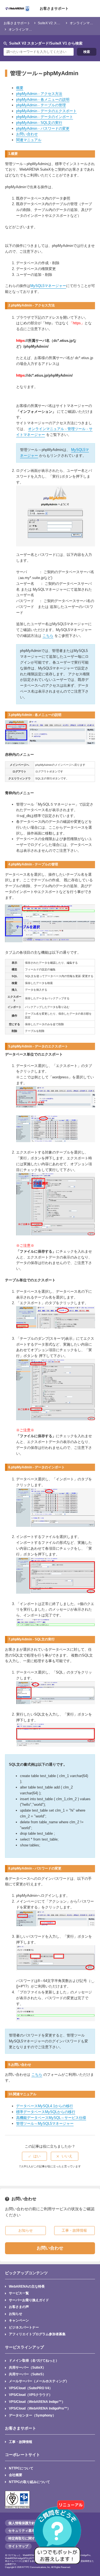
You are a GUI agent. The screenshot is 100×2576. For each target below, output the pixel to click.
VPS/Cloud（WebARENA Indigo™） (37, 2402)
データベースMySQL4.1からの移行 (45, 2106)
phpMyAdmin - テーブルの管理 (41, 105)
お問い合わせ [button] (50, 2248)
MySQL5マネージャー (48, 286)
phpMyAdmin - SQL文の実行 (39, 123)
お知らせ (16, 2314)
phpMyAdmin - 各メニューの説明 (43, 100)
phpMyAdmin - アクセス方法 (39, 94)
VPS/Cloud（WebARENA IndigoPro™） (40, 2408)
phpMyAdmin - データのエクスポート (46, 111)
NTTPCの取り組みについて (29, 2482)
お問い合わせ (27, 134)
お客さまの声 (19, 2307)
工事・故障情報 (21, 2442)
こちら (48, 636)
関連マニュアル (29, 140)
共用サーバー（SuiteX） (27, 2367)
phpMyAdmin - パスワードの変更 (43, 128)
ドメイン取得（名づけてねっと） (34, 2360)
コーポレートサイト (22, 2455)
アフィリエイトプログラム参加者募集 (37, 2334)
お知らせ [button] (26, 2230)
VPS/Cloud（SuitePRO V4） (31, 2388)
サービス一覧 (19, 2293)
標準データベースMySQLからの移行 (46, 2112)
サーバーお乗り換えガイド (29, 2300)
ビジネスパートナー (24, 2327)
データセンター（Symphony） (32, 2415)
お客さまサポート (54, 8)
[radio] (34, 2156)
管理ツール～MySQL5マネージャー (45, 2124)
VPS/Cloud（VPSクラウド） (31, 2395)
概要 (20, 88)
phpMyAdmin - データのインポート (45, 117)
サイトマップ (18, 2546)
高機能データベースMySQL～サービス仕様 (51, 2118)
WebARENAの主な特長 (27, 2286)
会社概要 (16, 2475)
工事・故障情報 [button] (74, 2230)
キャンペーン (19, 2320)
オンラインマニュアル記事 (29, 29)
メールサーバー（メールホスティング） (39, 2381)
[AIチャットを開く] (59, 2535)
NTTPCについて (21, 2468)
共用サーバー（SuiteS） (27, 2374)
